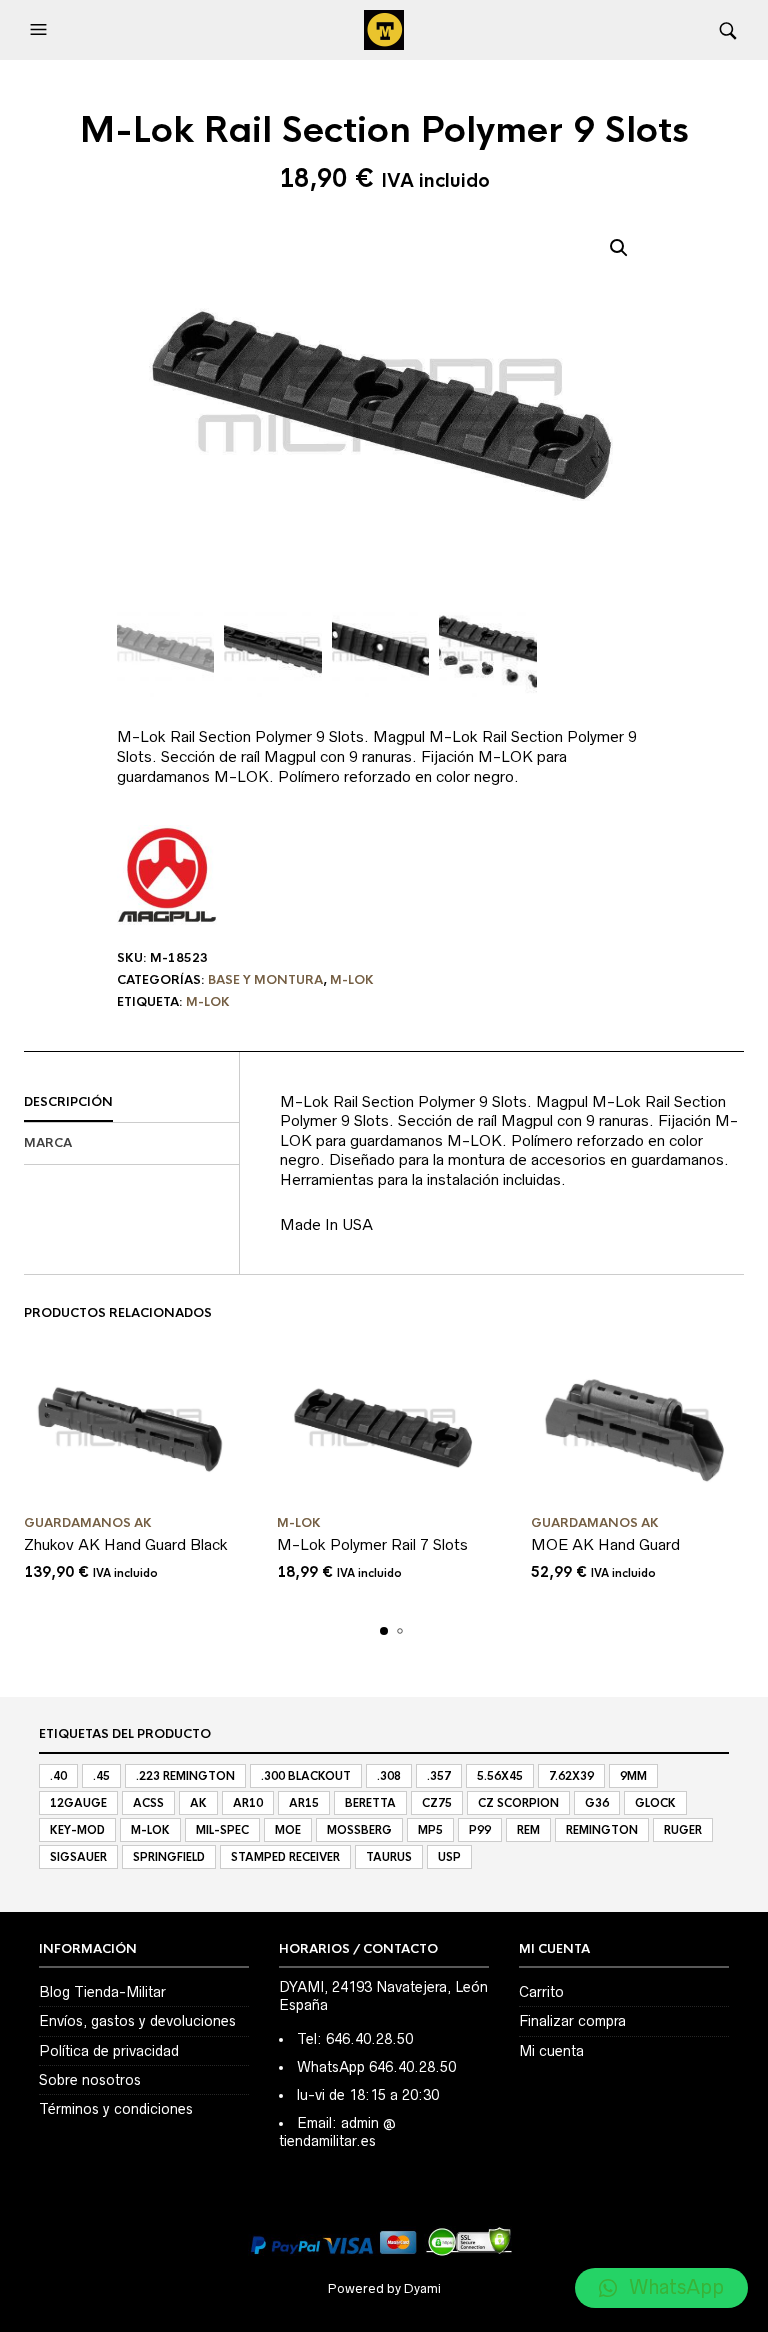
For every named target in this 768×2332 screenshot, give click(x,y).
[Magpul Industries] (167, 875)
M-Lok (352, 980)
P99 (480, 1830)
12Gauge (78, 1803)
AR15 (304, 1803)
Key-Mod (77, 1830)
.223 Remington (185, 1776)
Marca (48, 1143)
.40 (58, 1776)
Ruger (683, 1830)
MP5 (430, 1830)
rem (528, 1830)
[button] (41, 30)
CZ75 (437, 1803)
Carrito (541, 1992)
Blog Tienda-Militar (102, 1992)
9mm (633, 1776)
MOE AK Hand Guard (605, 1544)
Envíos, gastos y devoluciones (137, 2021)
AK (198, 1803)
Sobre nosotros (90, 2080)
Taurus (389, 1857)
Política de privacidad (109, 2051)
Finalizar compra (572, 2021)
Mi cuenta (551, 2051)
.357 (439, 1776)
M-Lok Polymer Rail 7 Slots (372, 1544)
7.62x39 (571, 1776)
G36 (597, 1803)
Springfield (169, 1857)
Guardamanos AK (88, 1523)
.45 (101, 1776)
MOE (288, 1830)
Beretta (370, 1803)
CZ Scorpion (518, 1803)
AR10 (248, 1803)
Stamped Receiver (285, 1857)
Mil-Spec (222, 1830)
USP (449, 1857)
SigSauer (78, 1857)
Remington (602, 1830)
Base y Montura (265, 980)
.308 (389, 1776)
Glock (655, 1803)
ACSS (148, 1803)
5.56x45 (500, 1776)
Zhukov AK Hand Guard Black (126, 1544)
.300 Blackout (306, 1776)
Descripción (68, 1102)
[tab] (131, 1103)
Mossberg (359, 1830)
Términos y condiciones (116, 2109)
